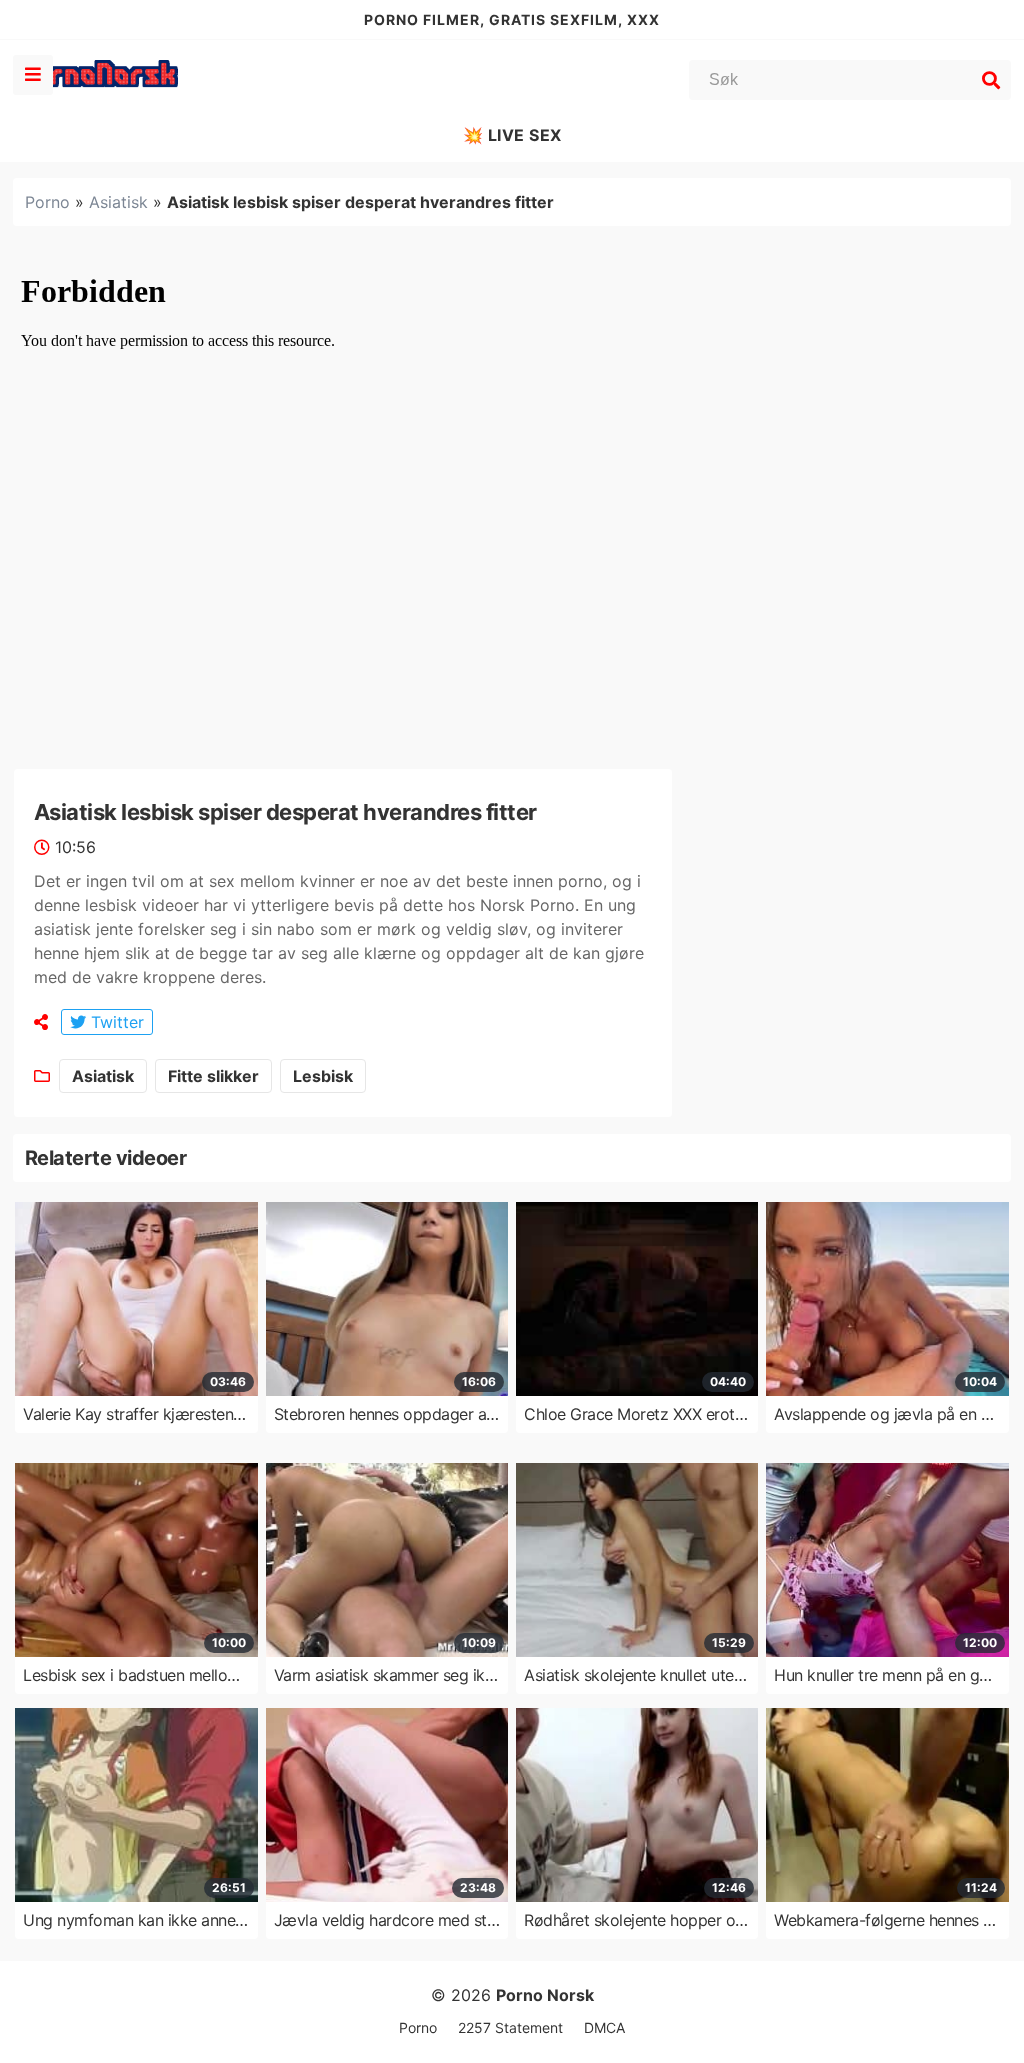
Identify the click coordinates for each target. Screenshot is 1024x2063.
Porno (47, 202)
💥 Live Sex (512, 135)
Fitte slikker (213, 1076)
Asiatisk (118, 202)
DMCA (604, 2027)
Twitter (115, 1022)
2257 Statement (510, 2027)
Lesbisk (323, 1076)
